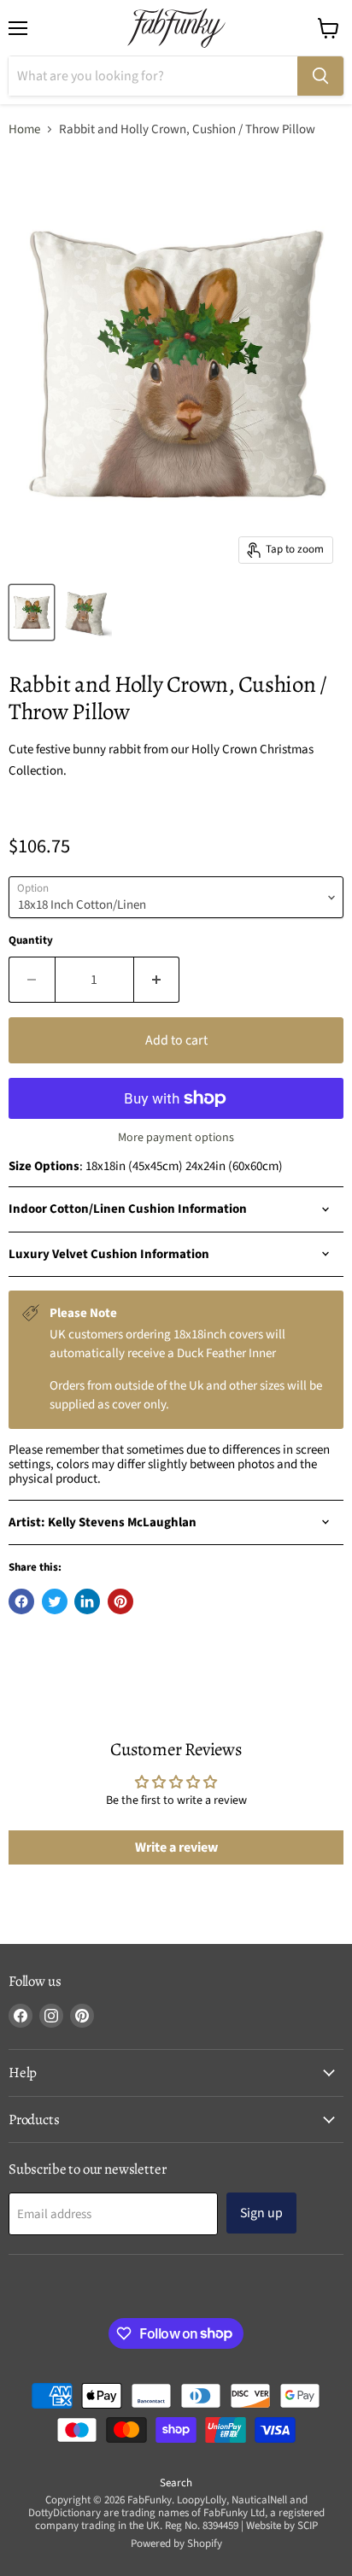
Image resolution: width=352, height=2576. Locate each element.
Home (24, 129)
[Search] (320, 76)
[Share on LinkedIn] (87, 1601)
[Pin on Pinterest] (120, 1601)
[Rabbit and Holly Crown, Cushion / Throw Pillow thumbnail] (32, 612)
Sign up (261, 2213)
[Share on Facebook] (21, 1601)
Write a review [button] (176, 1847)
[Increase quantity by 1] (157, 980)
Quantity (31, 941)
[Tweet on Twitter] (55, 1601)
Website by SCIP (282, 2526)
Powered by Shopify (176, 2544)
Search (176, 2483)
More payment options (176, 1138)
